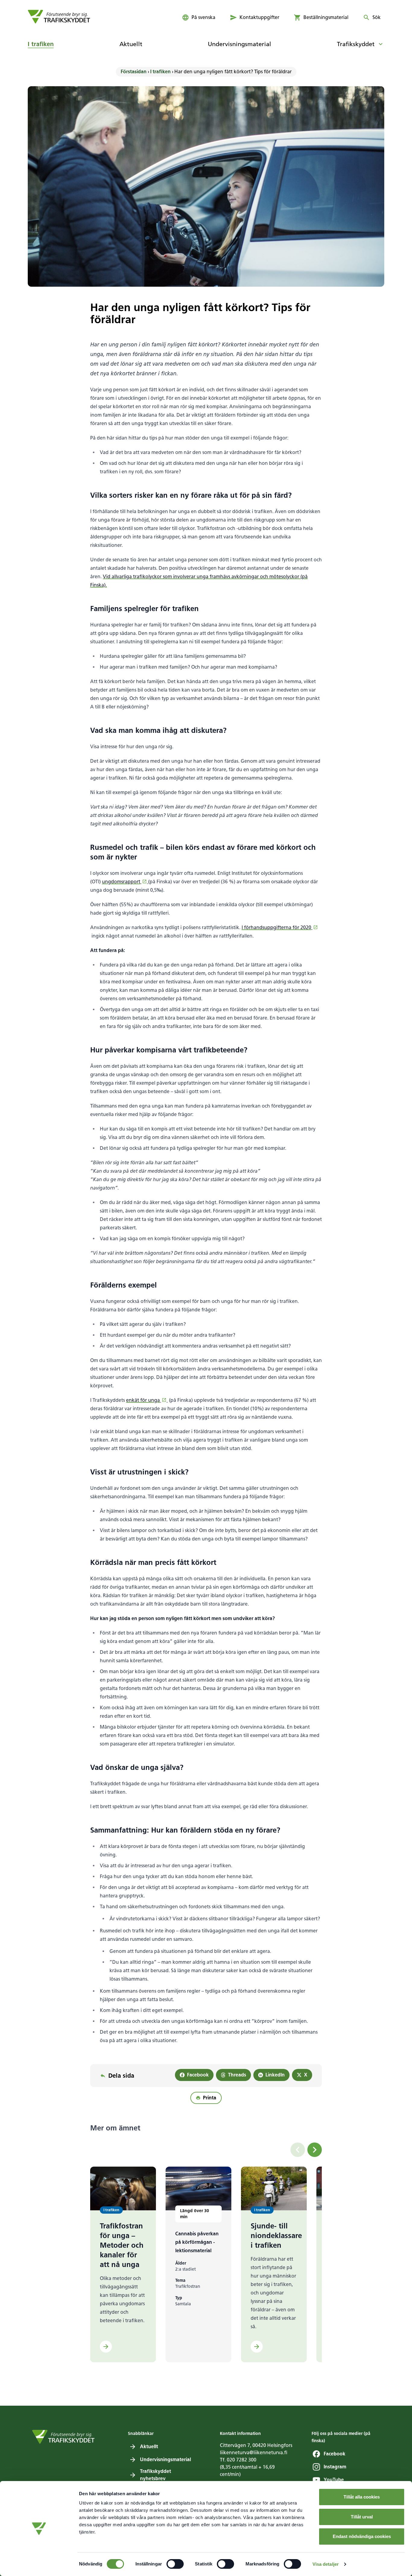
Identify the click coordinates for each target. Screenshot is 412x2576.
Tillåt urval (362, 2517)
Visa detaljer (326, 2564)
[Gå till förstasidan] (59, 17)
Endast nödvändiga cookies (362, 2536)
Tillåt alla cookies (362, 2497)
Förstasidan (134, 72)
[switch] (175, 2564)
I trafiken (160, 72)
